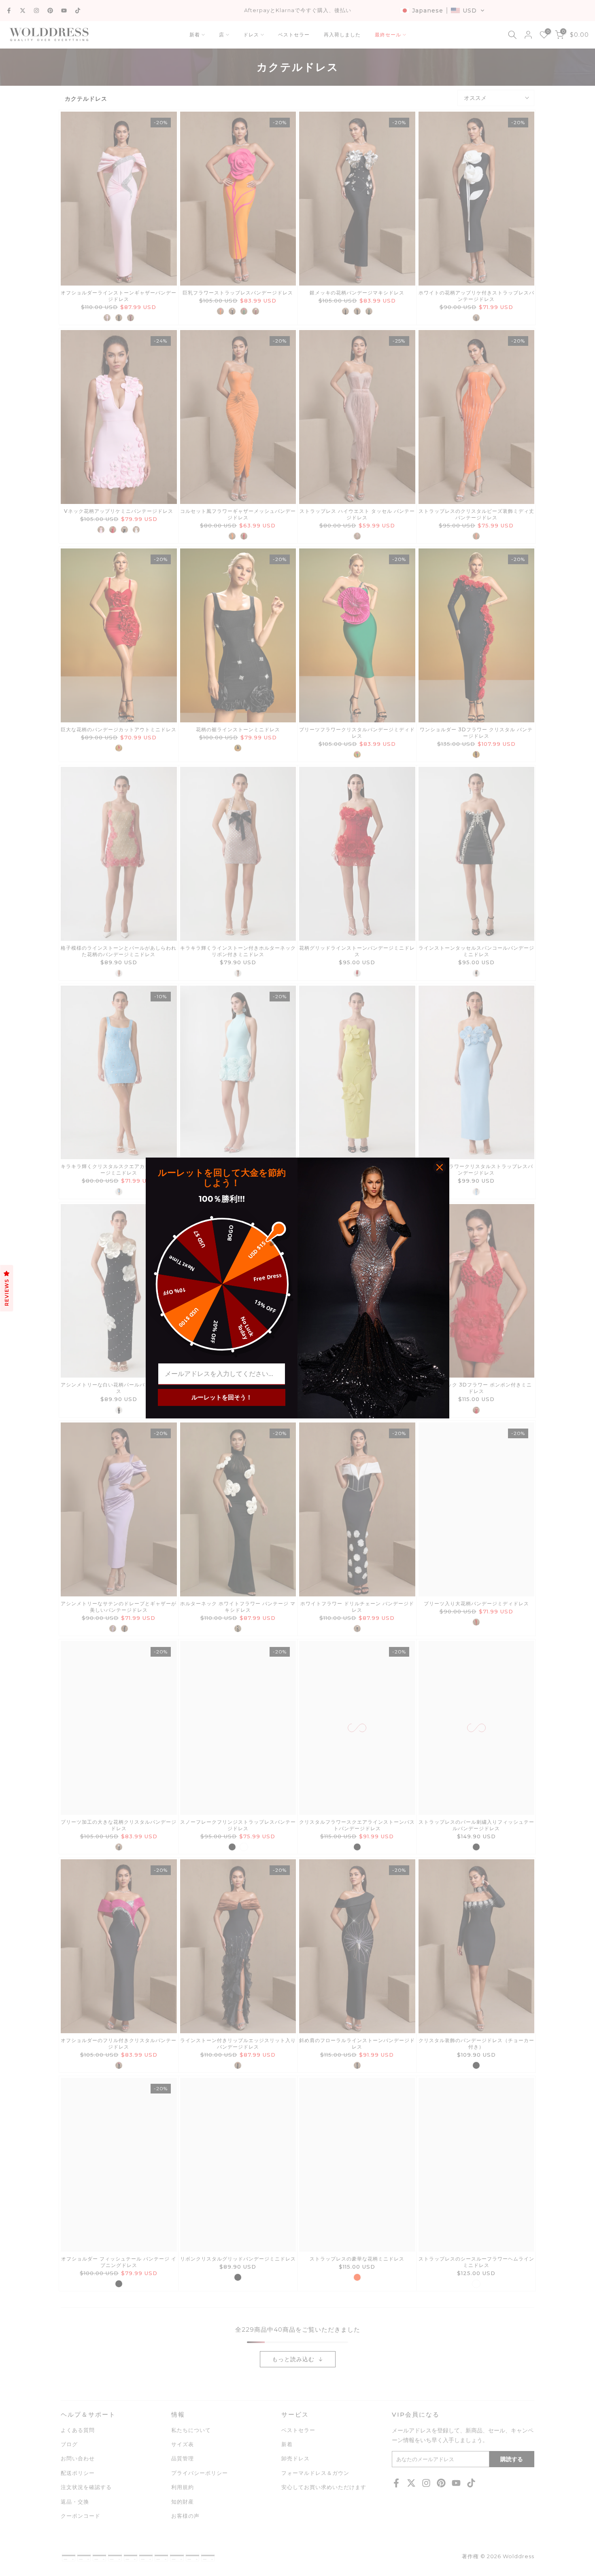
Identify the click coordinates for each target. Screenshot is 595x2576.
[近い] (440, 1167)
